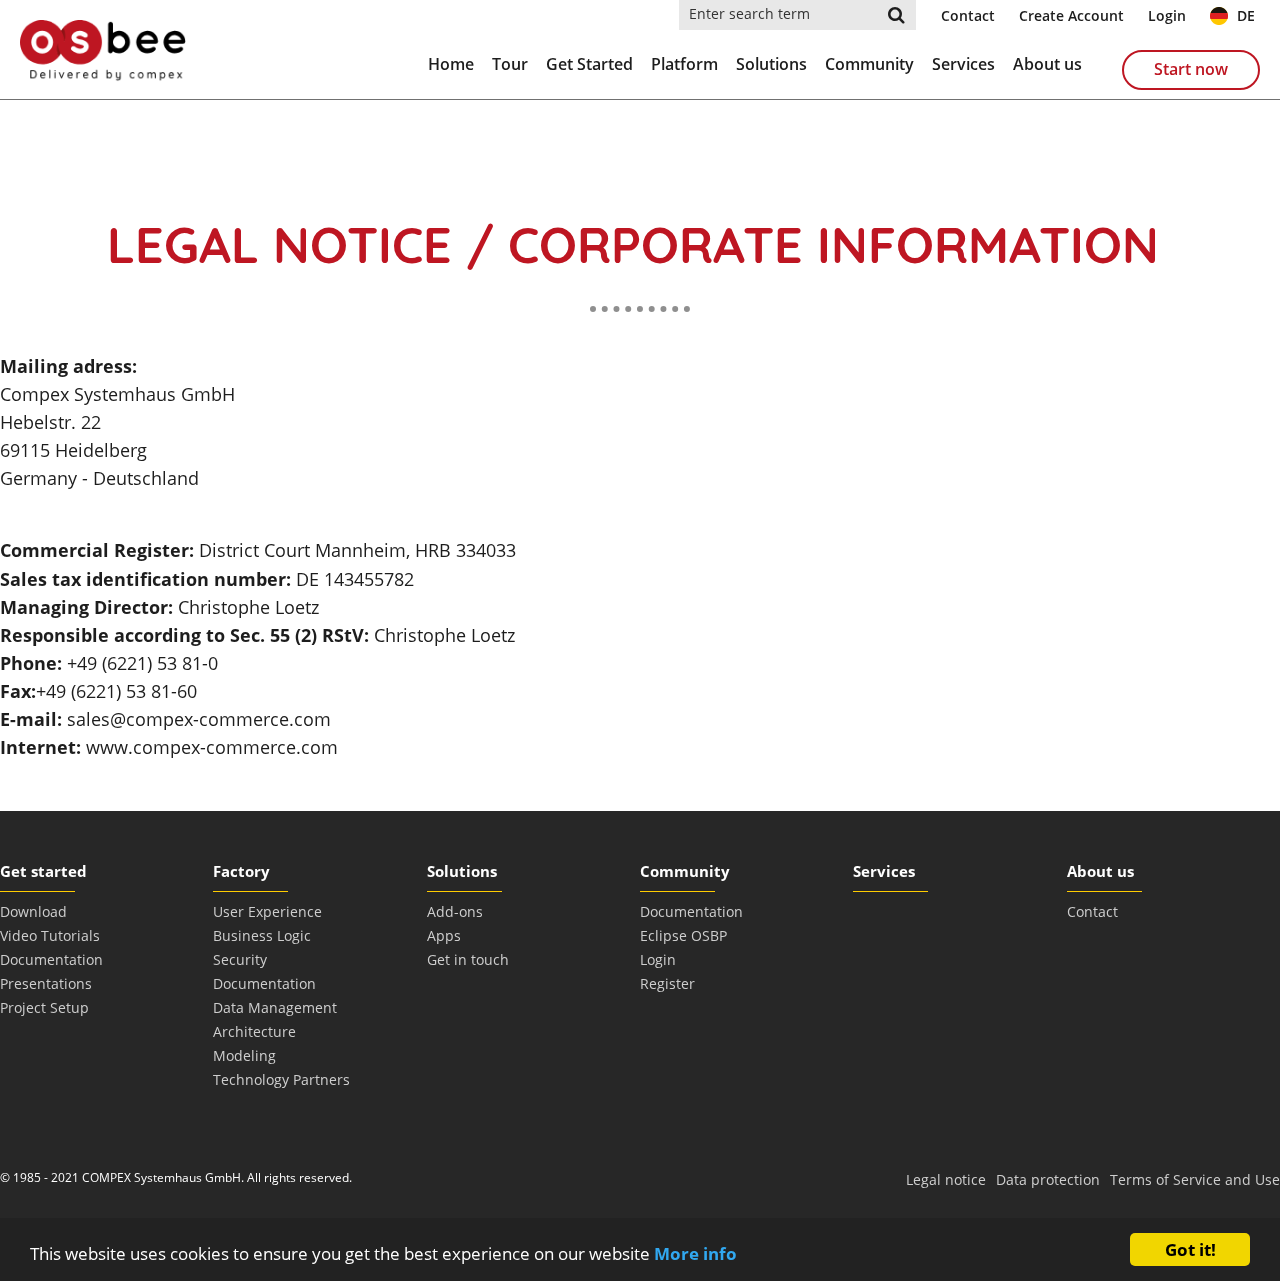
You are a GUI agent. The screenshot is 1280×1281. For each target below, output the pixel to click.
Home (451, 64)
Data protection (1048, 1179)
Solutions (771, 64)
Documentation (51, 959)
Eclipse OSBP (683, 935)
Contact (968, 15)
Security (240, 959)
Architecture (254, 1031)
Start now (1191, 69)
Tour (510, 64)
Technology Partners (281, 1079)
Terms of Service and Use (1195, 1179)
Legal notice (946, 1179)
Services (963, 64)
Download (33, 911)
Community (869, 64)
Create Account (1071, 15)
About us (1047, 64)
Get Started (589, 64)
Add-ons (455, 911)
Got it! (1190, 1249)
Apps (444, 935)
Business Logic (262, 935)
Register (667, 983)
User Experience (267, 911)
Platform (684, 64)
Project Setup (44, 1007)
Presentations (46, 983)
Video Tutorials (50, 935)
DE (1244, 15)
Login (1167, 15)
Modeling (244, 1055)
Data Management (275, 1007)
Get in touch (468, 959)
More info (695, 1253)
